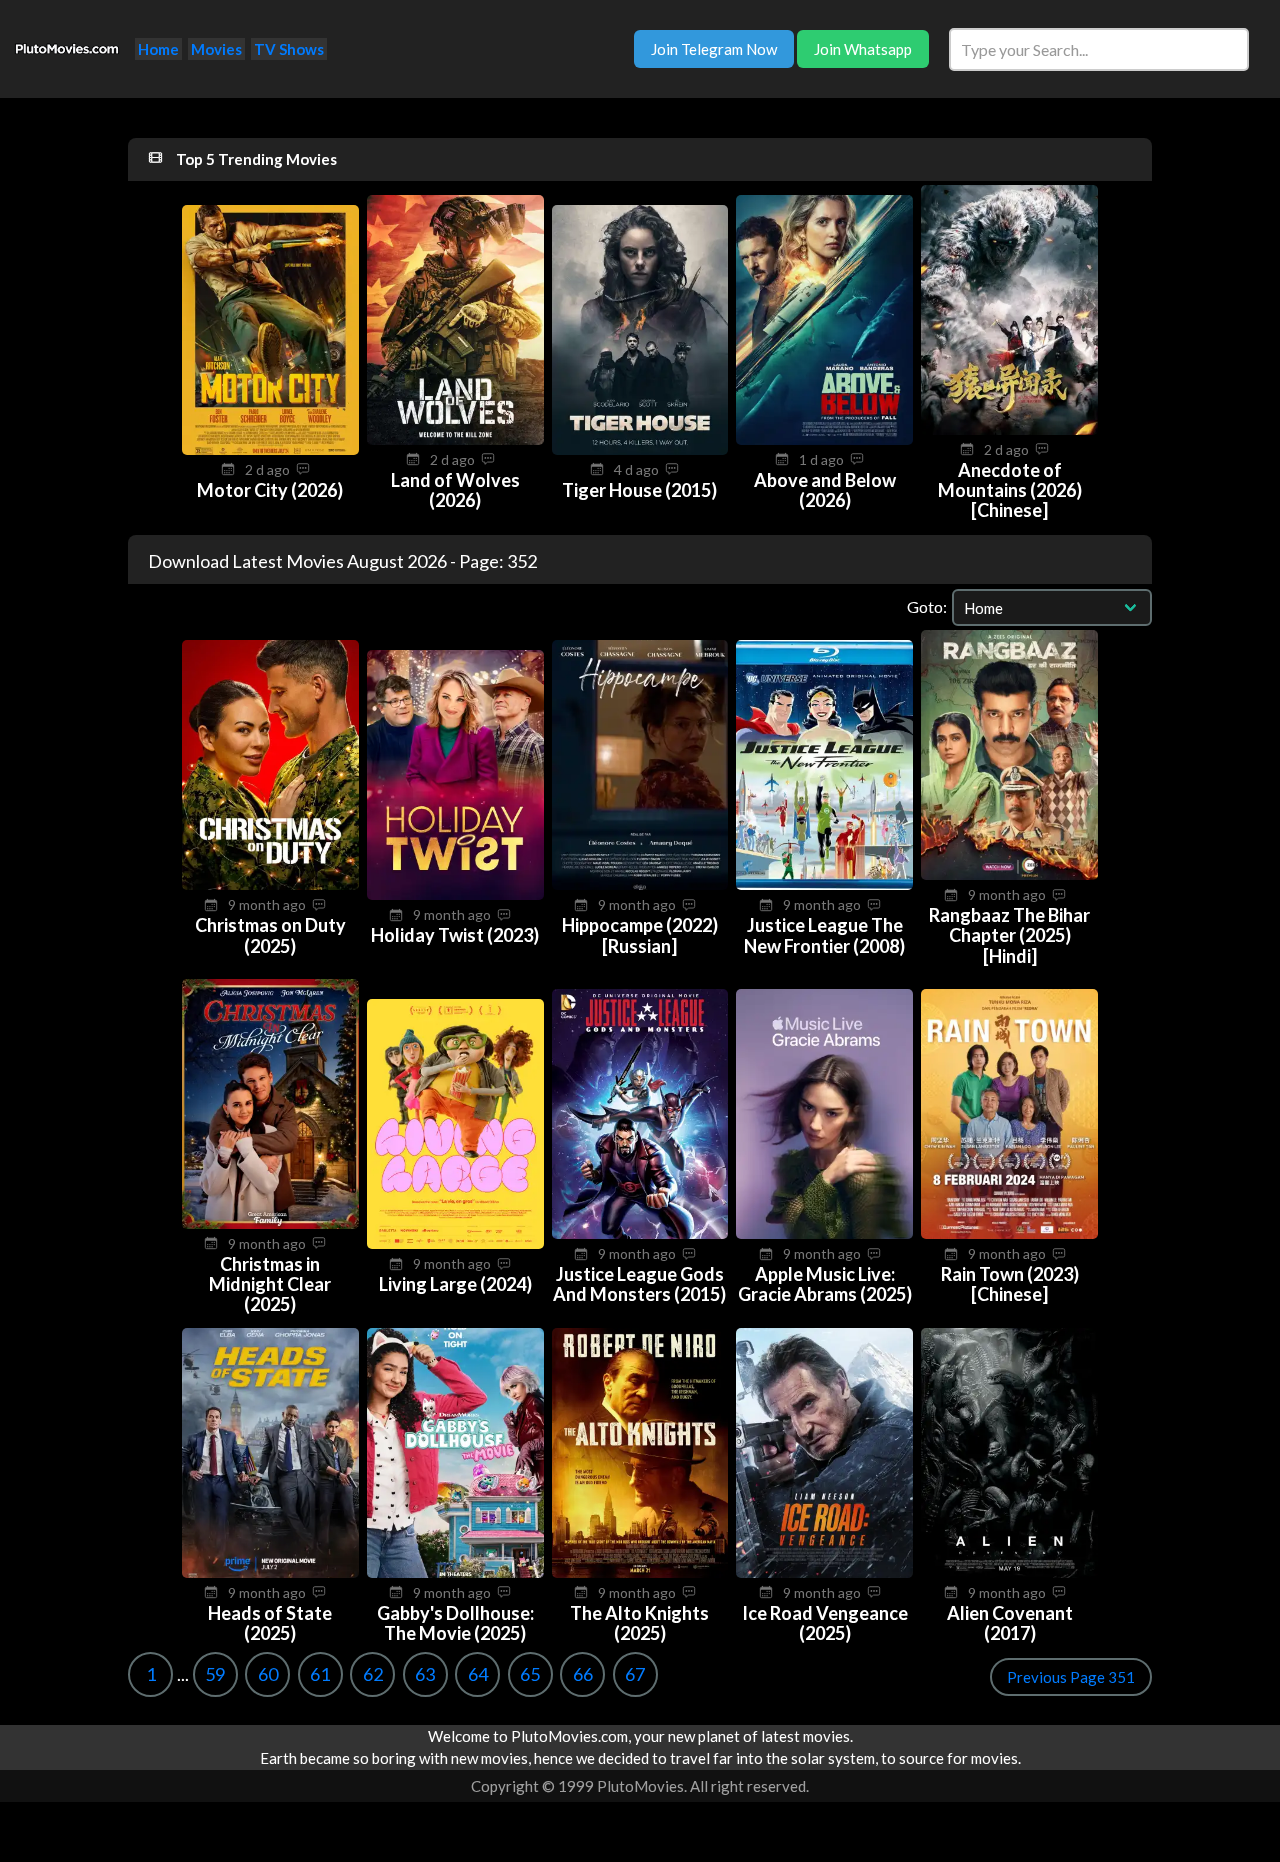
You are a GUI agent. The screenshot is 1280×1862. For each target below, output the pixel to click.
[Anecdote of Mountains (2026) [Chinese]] (1009, 429)
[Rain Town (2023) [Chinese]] (1009, 1233)
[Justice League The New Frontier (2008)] (824, 884)
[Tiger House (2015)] (640, 449)
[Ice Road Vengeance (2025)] (824, 1572)
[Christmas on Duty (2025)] (270, 884)
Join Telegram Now (714, 49)
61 (320, 1674)
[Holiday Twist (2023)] (455, 894)
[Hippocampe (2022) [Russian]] (640, 884)
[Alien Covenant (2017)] (1009, 1572)
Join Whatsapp (863, 49)
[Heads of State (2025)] (270, 1572)
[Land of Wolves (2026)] (455, 439)
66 (583, 1674)
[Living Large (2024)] (455, 1243)
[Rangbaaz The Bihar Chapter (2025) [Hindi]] (1009, 874)
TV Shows (289, 49)
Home (158, 49)
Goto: (927, 606)
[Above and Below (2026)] (824, 439)
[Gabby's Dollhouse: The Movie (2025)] (455, 1572)
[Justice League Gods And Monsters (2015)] (640, 1233)
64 (478, 1674)
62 (373, 1674)
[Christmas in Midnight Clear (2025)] (270, 1223)
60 (268, 1674)
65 (530, 1674)
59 (215, 1674)
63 (425, 1674)
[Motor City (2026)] (270, 449)
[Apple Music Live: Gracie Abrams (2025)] (824, 1233)
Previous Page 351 (1071, 1677)
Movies (216, 49)
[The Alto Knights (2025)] (640, 1572)
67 (635, 1674)
